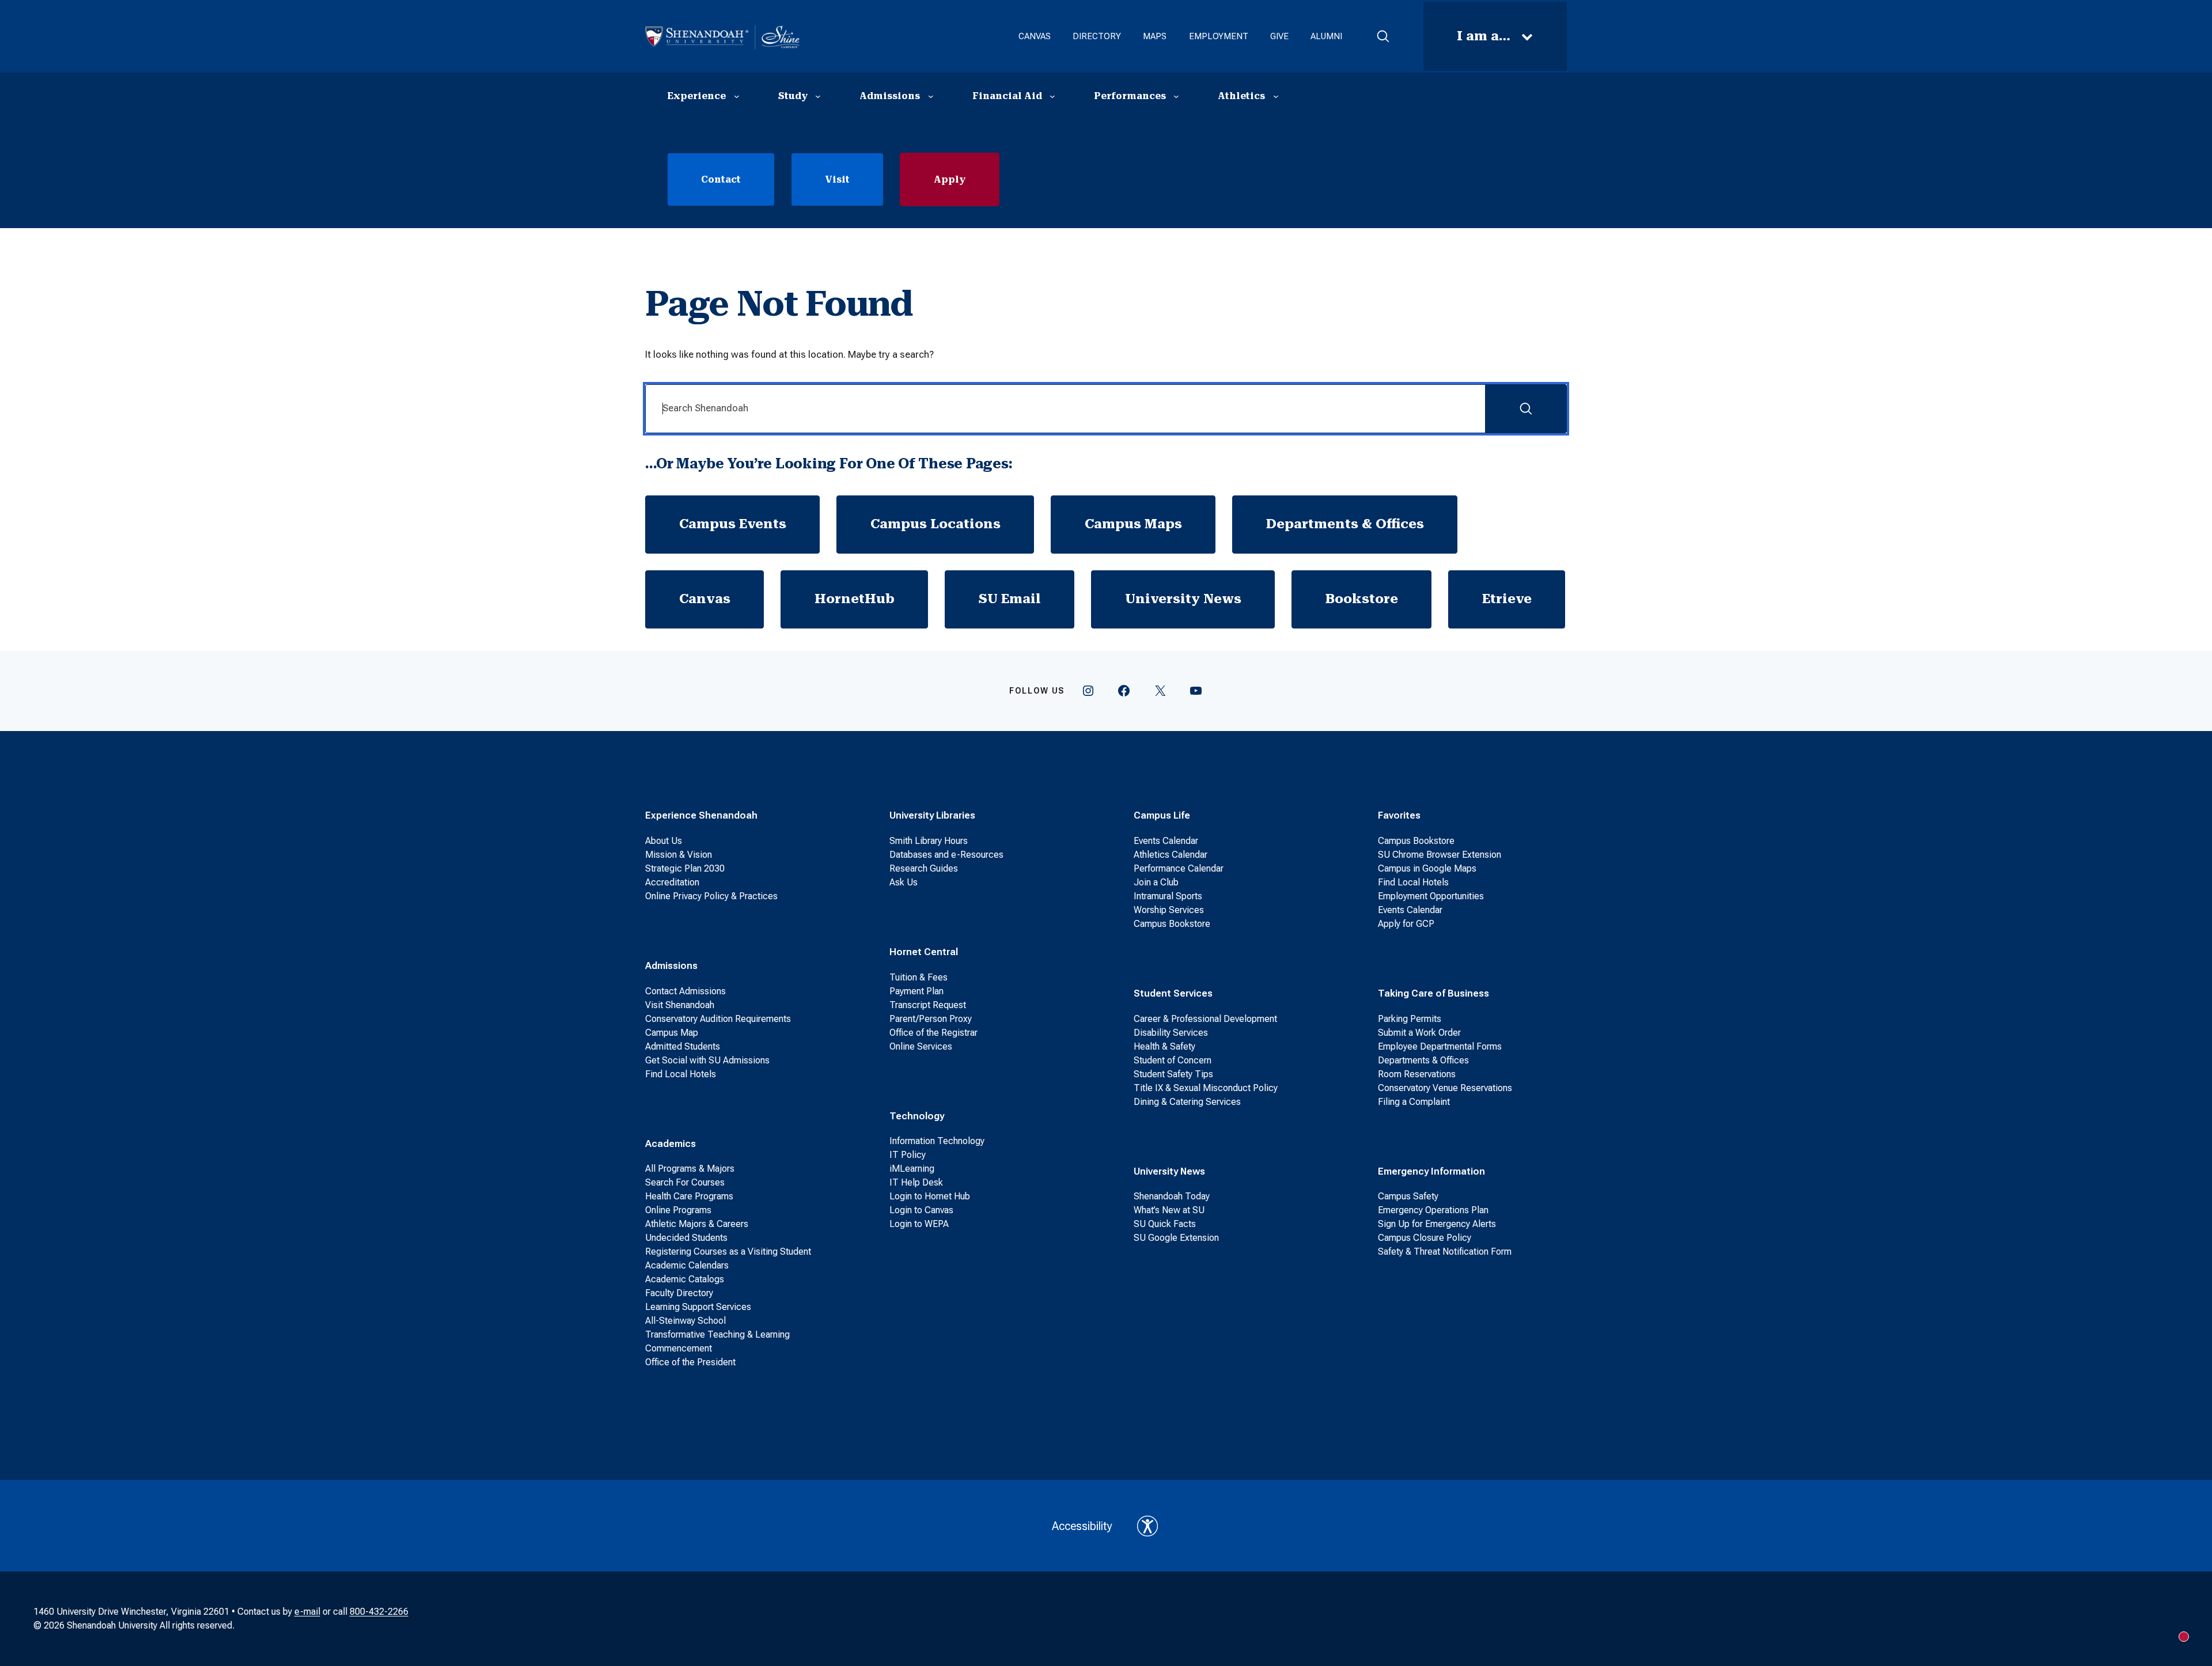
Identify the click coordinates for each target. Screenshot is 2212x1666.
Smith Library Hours (929, 841)
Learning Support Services (698, 1307)
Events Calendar (1166, 841)
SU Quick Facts (1165, 1224)
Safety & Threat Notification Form (1445, 1252)
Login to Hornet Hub (930, 1196)
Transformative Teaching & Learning (717, 1334)
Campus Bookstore (1172, 924)
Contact (721, 179)
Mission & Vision (679, 855)
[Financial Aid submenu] (1052, 96)
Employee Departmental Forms (1440, 1046)
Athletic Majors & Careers (697, 1224)
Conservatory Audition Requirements (718, 1019)
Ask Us (904, 882)
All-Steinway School (685, 1321)
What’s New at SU (1169, 1210)
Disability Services (1171, 1033)
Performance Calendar (1179, 868)
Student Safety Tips (1173, 1074)
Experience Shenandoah (701, 815)
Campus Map (672, 1033)
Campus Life (1162, 815)
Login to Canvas (921, 1210)
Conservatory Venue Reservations (1445, 1088)
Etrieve (1507, 599)
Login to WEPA (919, 1224)
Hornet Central (924, 952)
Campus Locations (935, 524)
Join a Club (1156, 882)
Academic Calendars (687, 1265)
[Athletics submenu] (1276, 96)
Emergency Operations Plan (1433, 1210)
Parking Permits (1410, 1019)
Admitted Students (683, 1046)
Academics (671, 1144)
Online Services (921, 1046)
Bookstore (1362, 599)
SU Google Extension (1176, 1238)
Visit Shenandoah (680, 1005)
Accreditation (672, 882)
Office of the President (690, 1362)
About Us (664, 841)
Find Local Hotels (681, 1074)
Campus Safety (1408, 1196)
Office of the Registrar (933, 1033)
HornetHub (855, 599)
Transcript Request (928, 1005)
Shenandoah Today (1172, 1196)
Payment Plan (916, 991)
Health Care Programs (689, 1196)
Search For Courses (685, 1182)
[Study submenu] (818, 96)
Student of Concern (1173, 1060)
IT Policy (908, 1155)
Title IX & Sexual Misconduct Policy (1206, 1088)
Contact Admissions (685, 991)
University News (1183, 599)
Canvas (705, 599)
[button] (1383, 36)
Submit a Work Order (1419, 1033)
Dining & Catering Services (1187, 1102)
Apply (950, 179)
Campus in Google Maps (1427, 868)
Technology (917, 1116)
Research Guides (924, 868)
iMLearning (912, 1169)
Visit (837, 179)
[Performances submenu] (1176, 96)
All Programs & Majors (690, 1169)
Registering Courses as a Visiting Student (728, 1252)
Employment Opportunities (1431, 896)
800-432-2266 (379, 1612)
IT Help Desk (916, 1182)
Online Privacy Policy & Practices (711, 896)
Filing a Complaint (1414, 1102)
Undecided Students (686, 1238)
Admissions (671, 965)
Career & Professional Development (1205, 1019)
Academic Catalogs (685, 1279)
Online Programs (678, 1210)
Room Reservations (1417, 1074)
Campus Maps (1133, 524)
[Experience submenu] (737, 96)
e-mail (307, 1612)
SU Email (1010, 599)
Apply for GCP (1406, 924)
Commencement (679, 1348)
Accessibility (1082, 1526)
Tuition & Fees (918, 977)
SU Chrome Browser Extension (1440, 855)
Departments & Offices (1345, 524)
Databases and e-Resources (946, 855)
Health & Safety (1164, 1046)
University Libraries (932, 815)
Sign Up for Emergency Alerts (1437, 1224)
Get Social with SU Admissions (707, 1060)
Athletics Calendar (1171, 855)
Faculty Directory (679, 1293)
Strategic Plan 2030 (685, 868)
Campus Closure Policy (1425, 1238)
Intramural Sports (1168, 896)
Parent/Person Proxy (931, 1019)
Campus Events (733, 524)
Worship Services (1169, 910)
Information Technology (937, 1141)
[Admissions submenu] (931, 96)
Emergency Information (1431, 1171)
